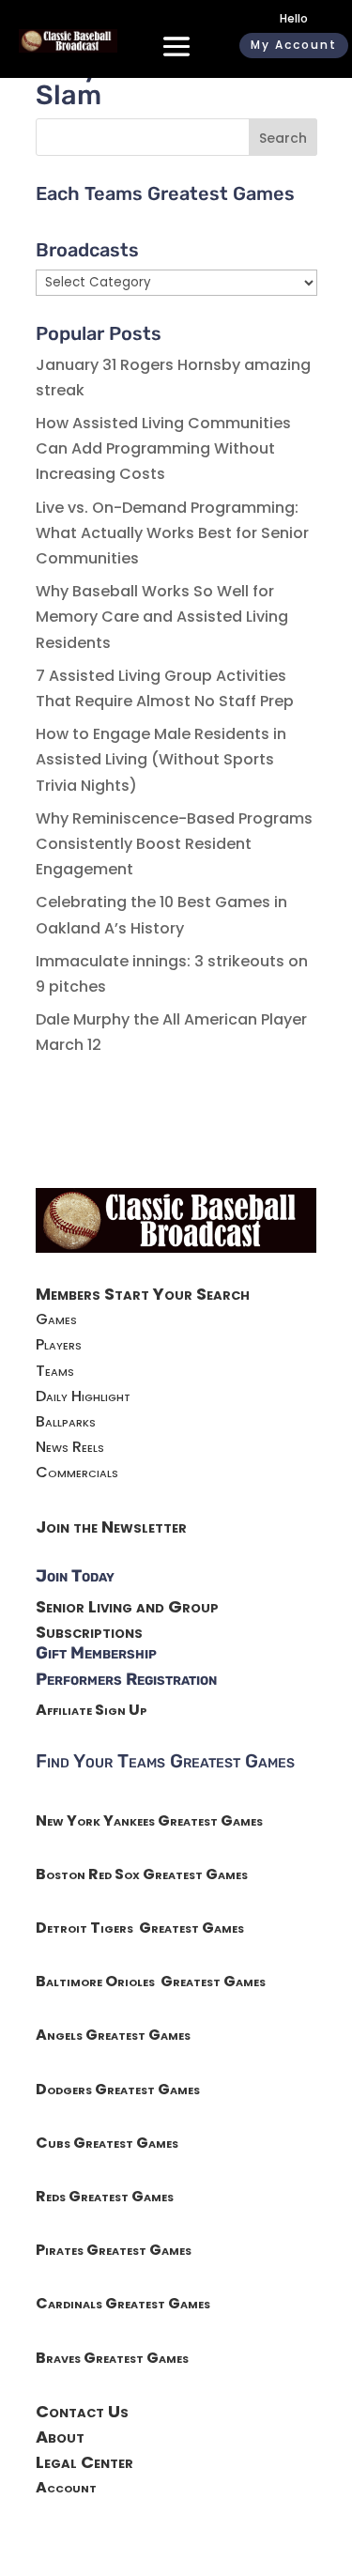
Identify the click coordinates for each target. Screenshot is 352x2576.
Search (283, 138)
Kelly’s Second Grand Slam (173, 81)
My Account (294, 45)
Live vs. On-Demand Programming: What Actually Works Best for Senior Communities (172, 533)
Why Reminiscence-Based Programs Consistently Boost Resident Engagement (174, 844)
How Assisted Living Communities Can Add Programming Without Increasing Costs (163, 448)
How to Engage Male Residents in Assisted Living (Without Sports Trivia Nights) (161, 759)
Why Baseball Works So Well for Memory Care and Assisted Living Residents (162, 617)
